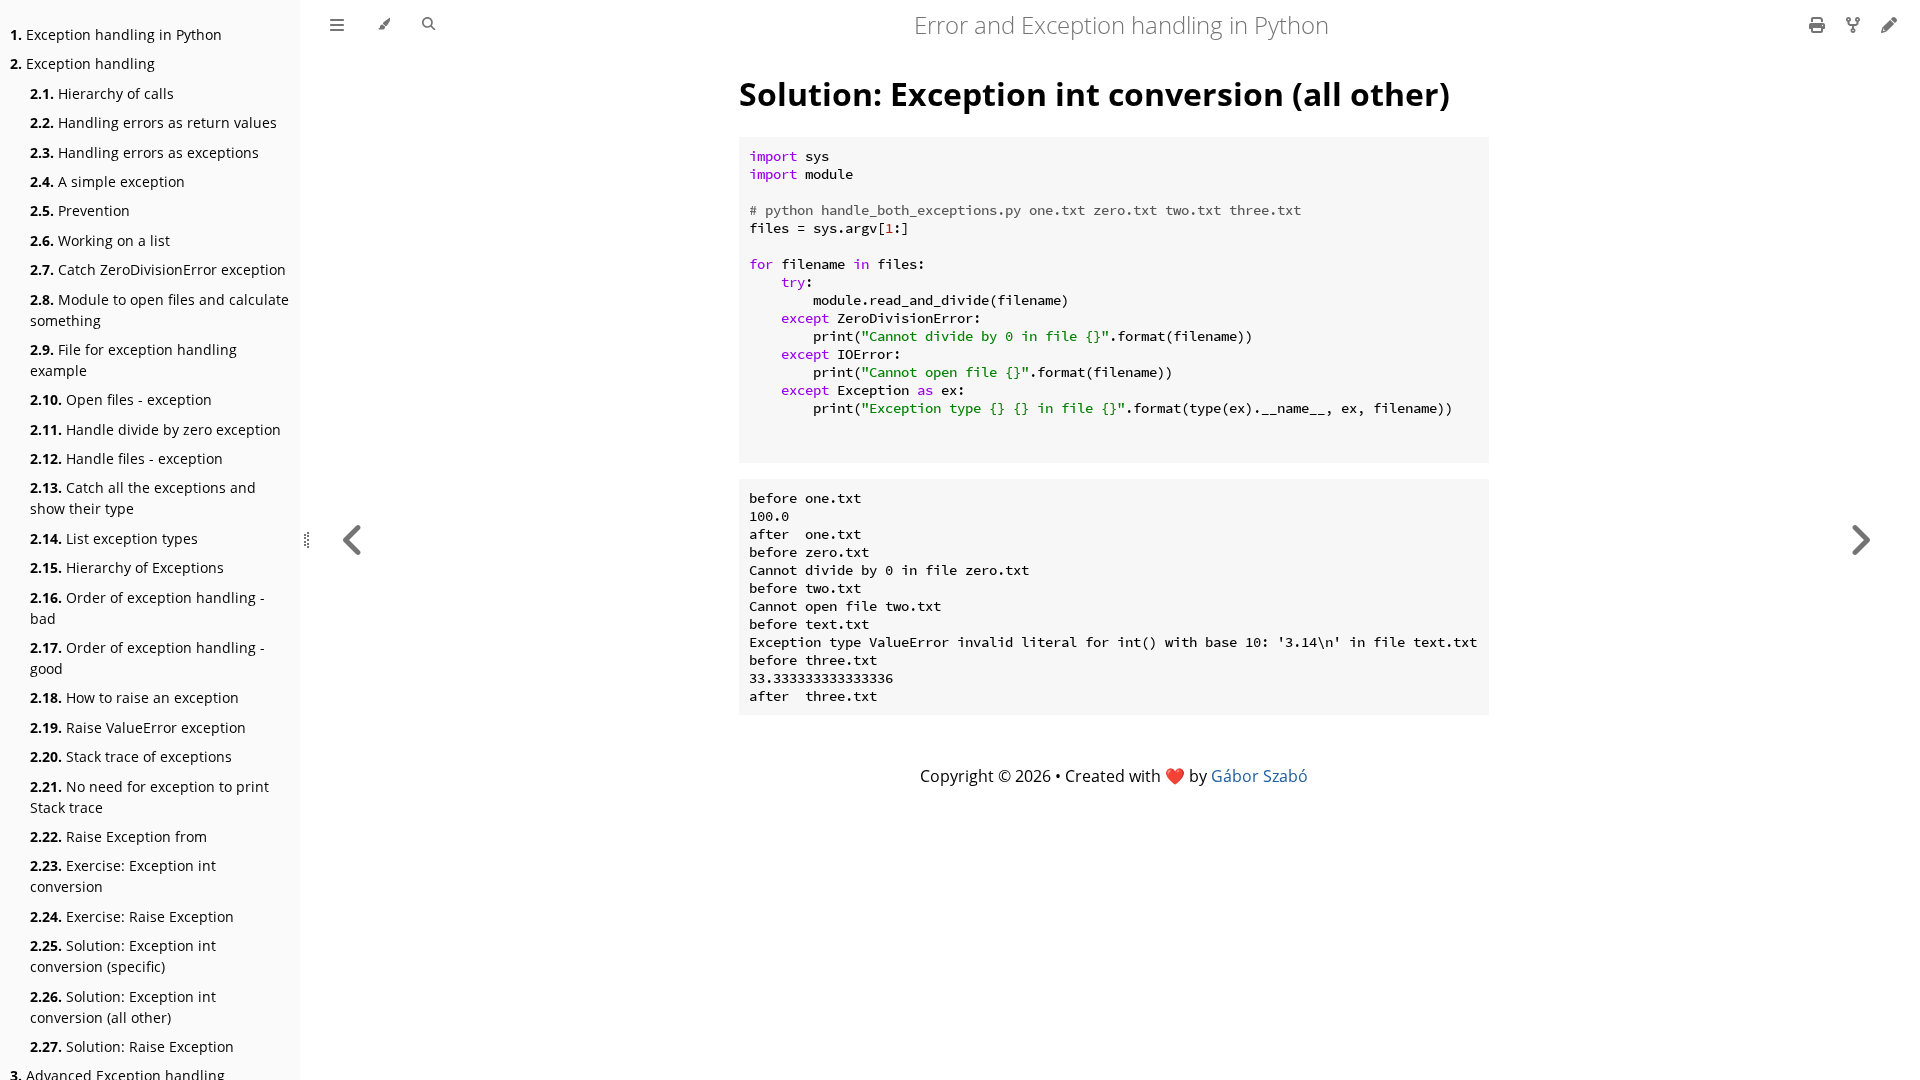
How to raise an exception (134, 697)
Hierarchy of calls (102, 93)
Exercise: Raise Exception (132, 916)
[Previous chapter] (353, 540)
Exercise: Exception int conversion (123, 876)
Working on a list (100, 240)
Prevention (80, 210)
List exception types (114, 538)
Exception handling (82, 63)
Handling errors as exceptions (144, 152)
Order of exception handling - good (147, 658)
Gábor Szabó (1259, 776)
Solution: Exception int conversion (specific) (123, 956)
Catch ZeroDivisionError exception (158, 269)
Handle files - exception (126, 458)
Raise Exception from (118, 836)
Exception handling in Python (116, 34)
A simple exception (107, 181)
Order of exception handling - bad (147, 608)
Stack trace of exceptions (131, 756)
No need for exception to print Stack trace (149, 797)
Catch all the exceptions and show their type (143, 498)
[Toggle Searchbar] (428, 25)
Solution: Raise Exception (132, 1046)
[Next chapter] (1860, 540)
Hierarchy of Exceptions (127, 567)
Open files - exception (121, 399)
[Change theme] (383, 25)
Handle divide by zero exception (155, 429)
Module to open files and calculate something (159, 310)
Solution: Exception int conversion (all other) (123, 1007)
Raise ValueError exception (138, 727)
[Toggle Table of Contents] (337, 25)
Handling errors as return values (153, 122)
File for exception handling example (133, 360)
